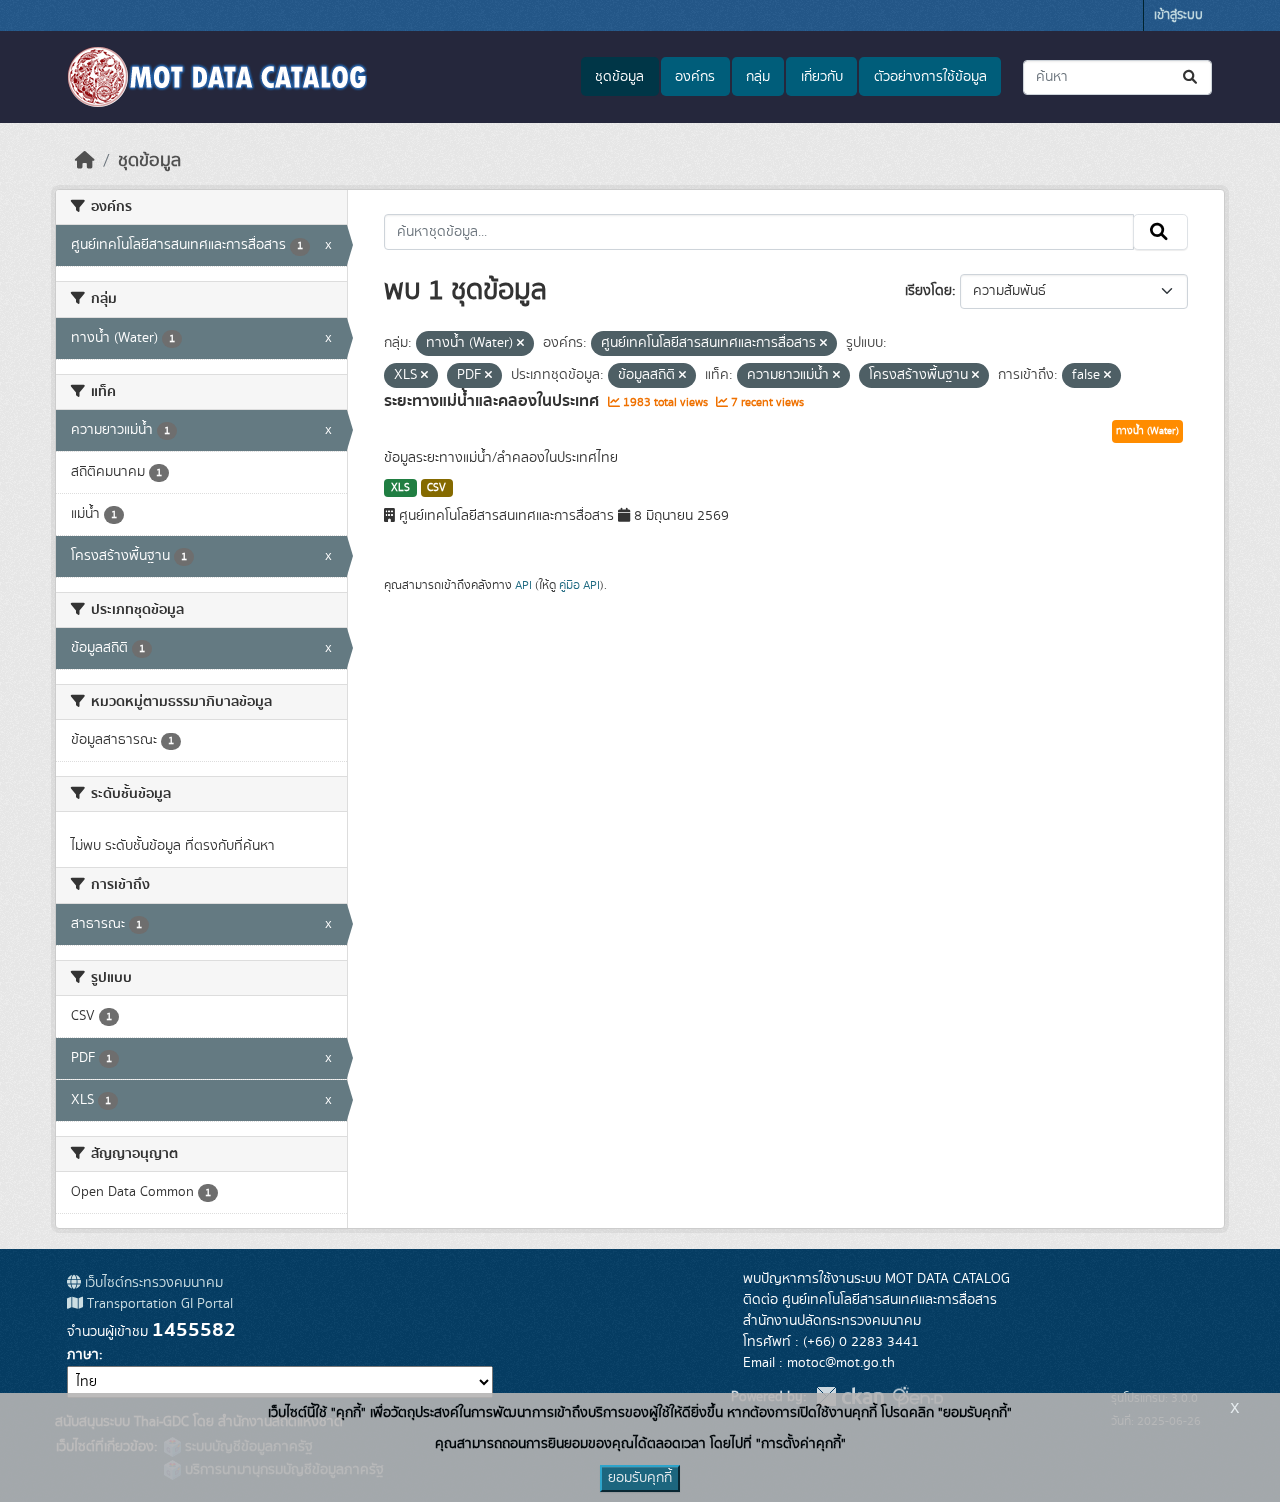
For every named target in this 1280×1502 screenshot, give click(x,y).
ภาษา (83, 1355)
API (523, 585)
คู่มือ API (579, 585)
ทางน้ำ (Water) (1147, 431)
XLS (400, 488)
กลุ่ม (758, 77)
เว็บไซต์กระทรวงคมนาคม (152, 1283)
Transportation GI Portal (158, 1304)
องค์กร (695, 77)
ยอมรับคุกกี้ (640, 1478)
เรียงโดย (928, 291)
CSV (436, 488)
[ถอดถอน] (520, 344)
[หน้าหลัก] (85, 161)
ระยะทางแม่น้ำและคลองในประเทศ (493, 401)
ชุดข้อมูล (619, 77)
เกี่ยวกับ (822, 77)
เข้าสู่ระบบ (1178, 15)
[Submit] (1191, 77)
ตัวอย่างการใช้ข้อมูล (930, 77)
